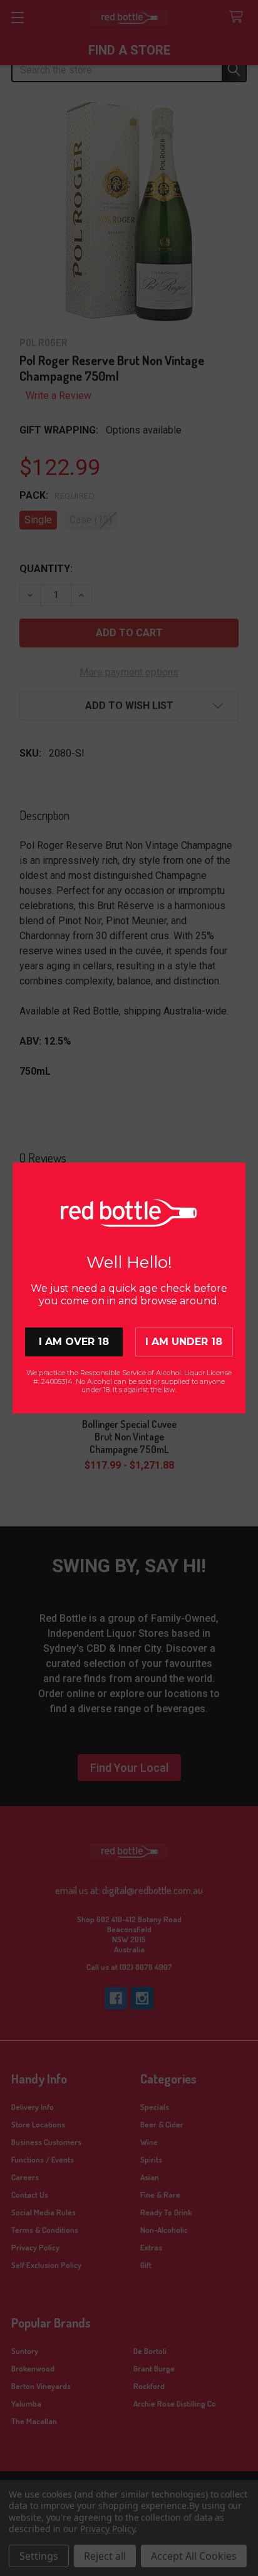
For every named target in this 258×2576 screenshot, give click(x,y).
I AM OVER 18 (74, 1342)
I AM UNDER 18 (184, 1342)
